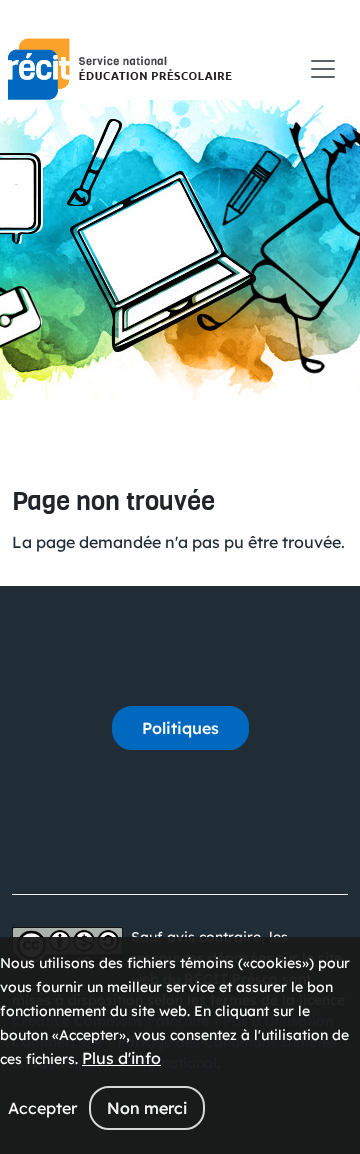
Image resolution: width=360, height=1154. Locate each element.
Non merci (147, 1108)
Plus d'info (121, 1058)
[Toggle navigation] (323, 69)
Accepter (42, 1108)
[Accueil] (120, 69)
